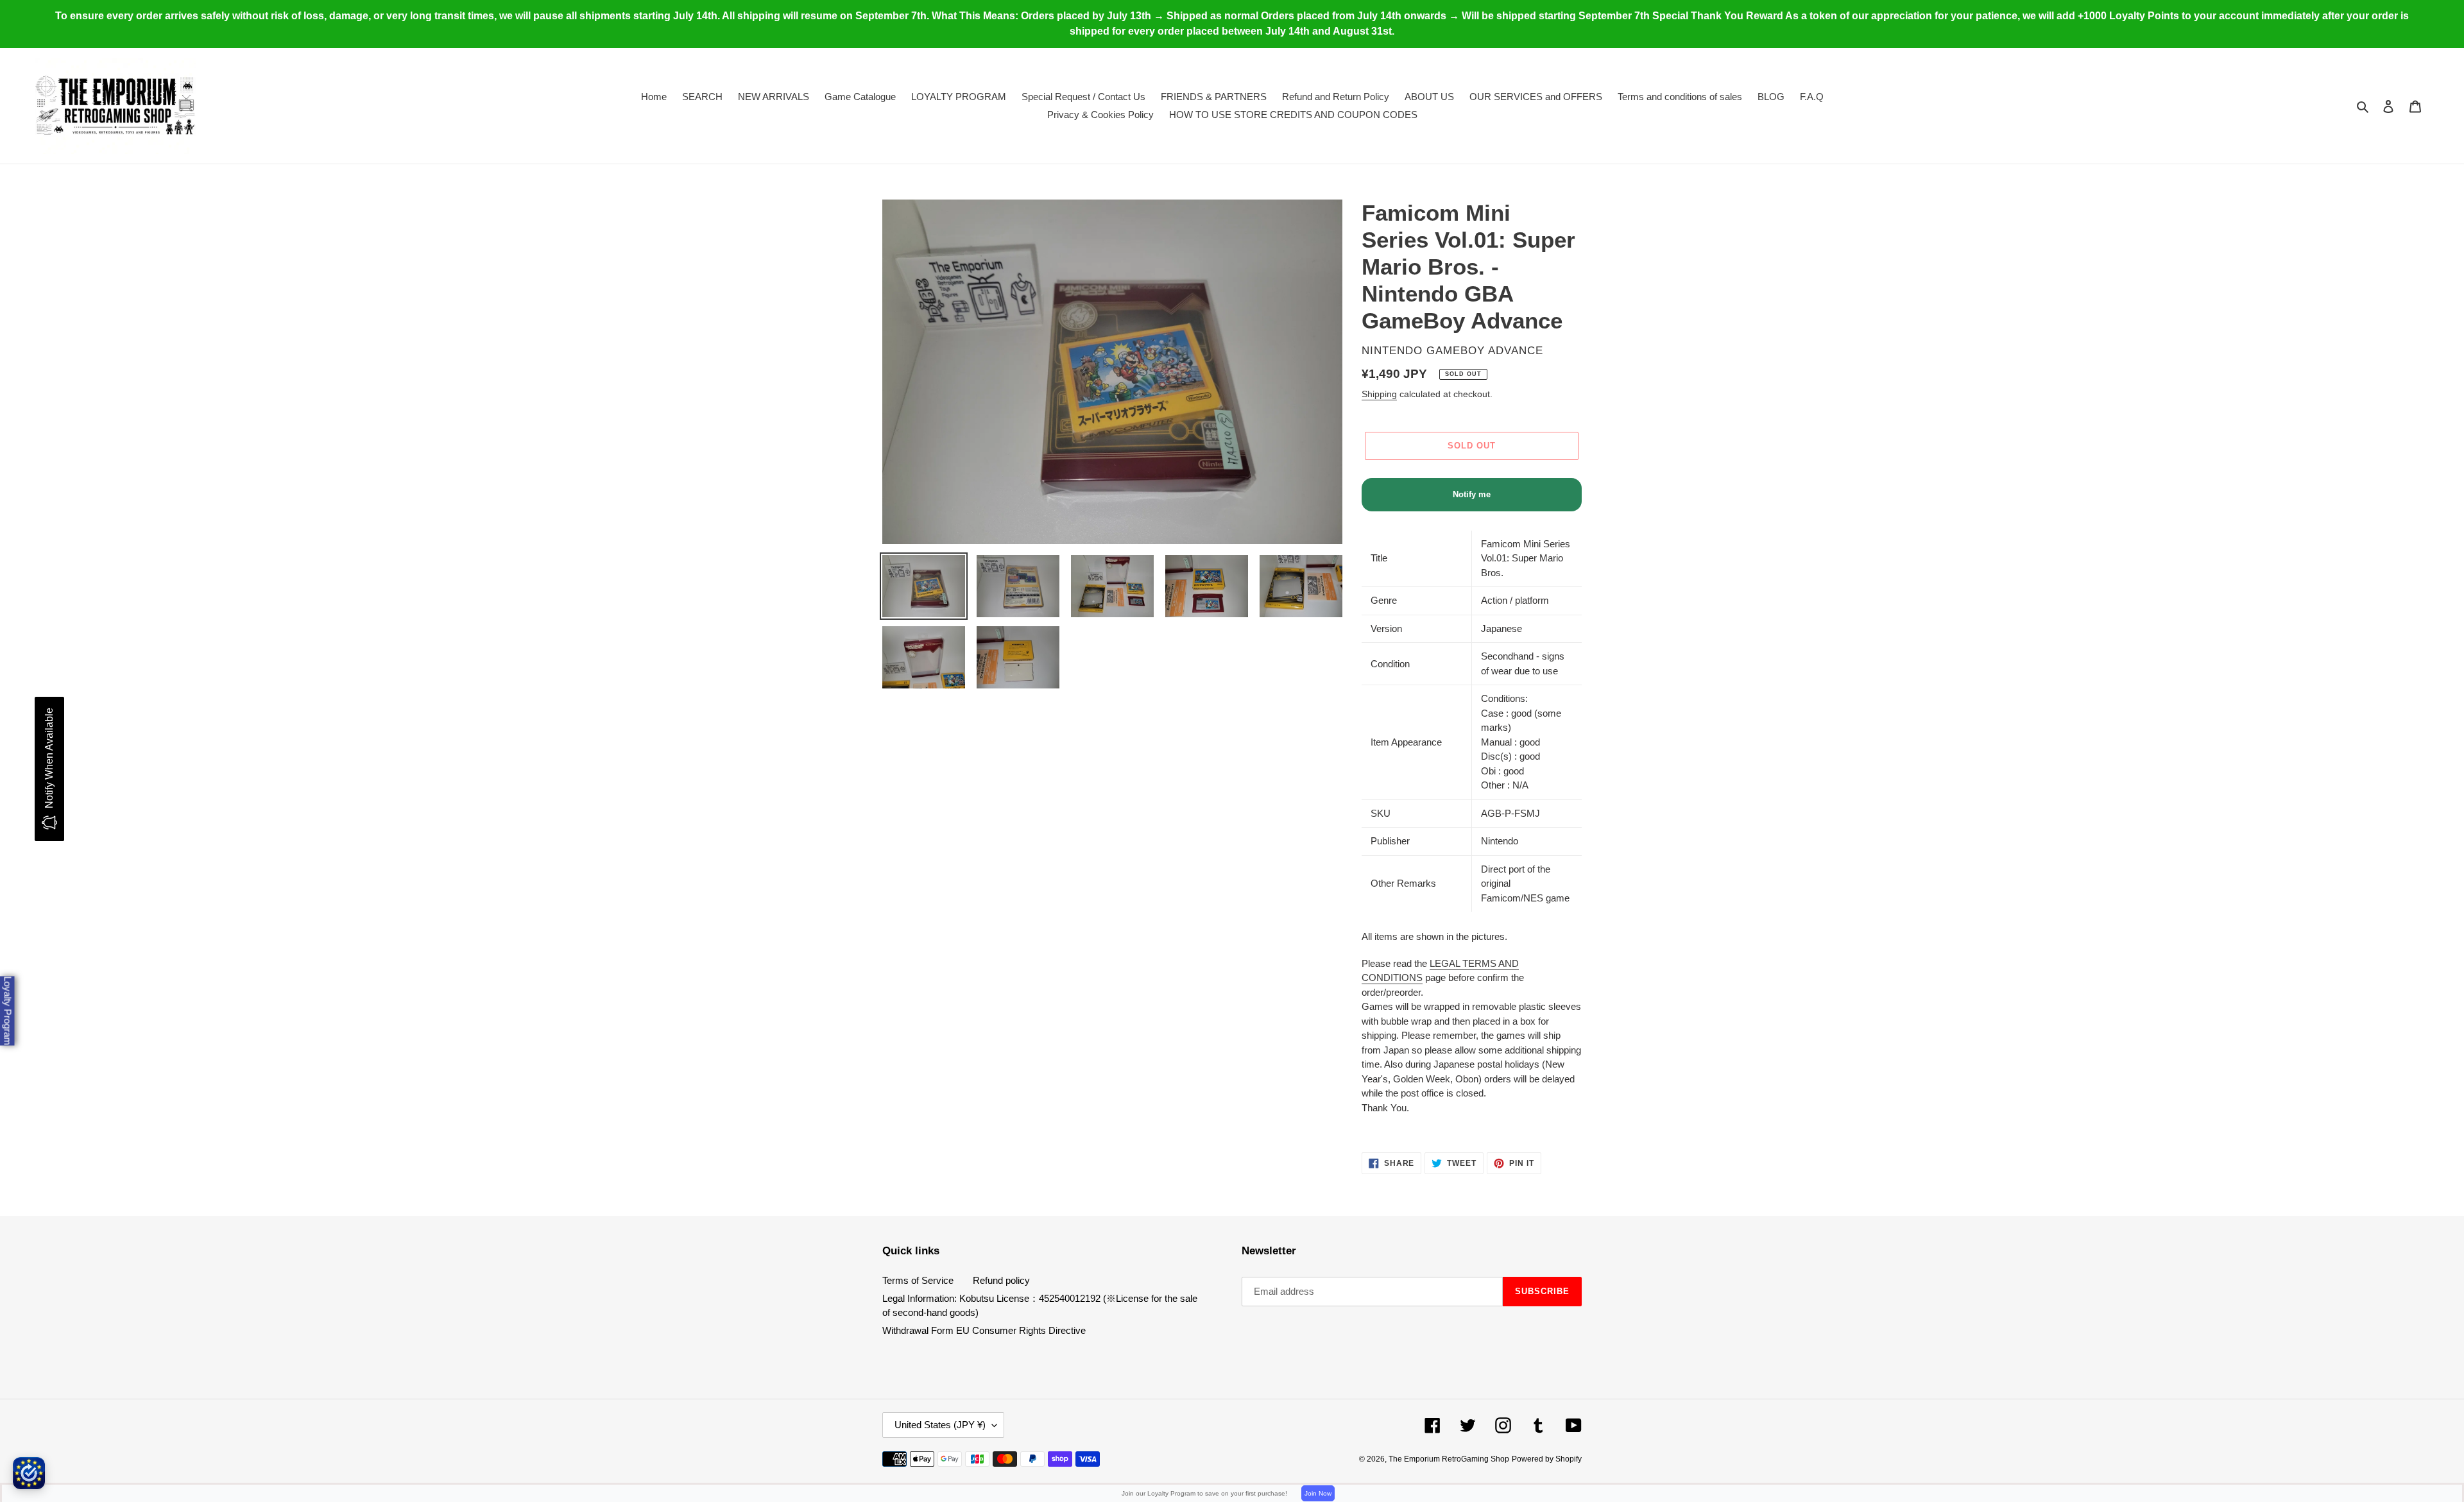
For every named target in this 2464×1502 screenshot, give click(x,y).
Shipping (1379, 394)
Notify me (1472, 494)
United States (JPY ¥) (940, 1425)
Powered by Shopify (1547, 1459)
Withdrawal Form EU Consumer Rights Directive (984, 1330)
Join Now (1318, 1493)
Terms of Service (918, 1280)
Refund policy (1001, 1280)
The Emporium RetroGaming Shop (1449, 1459)
